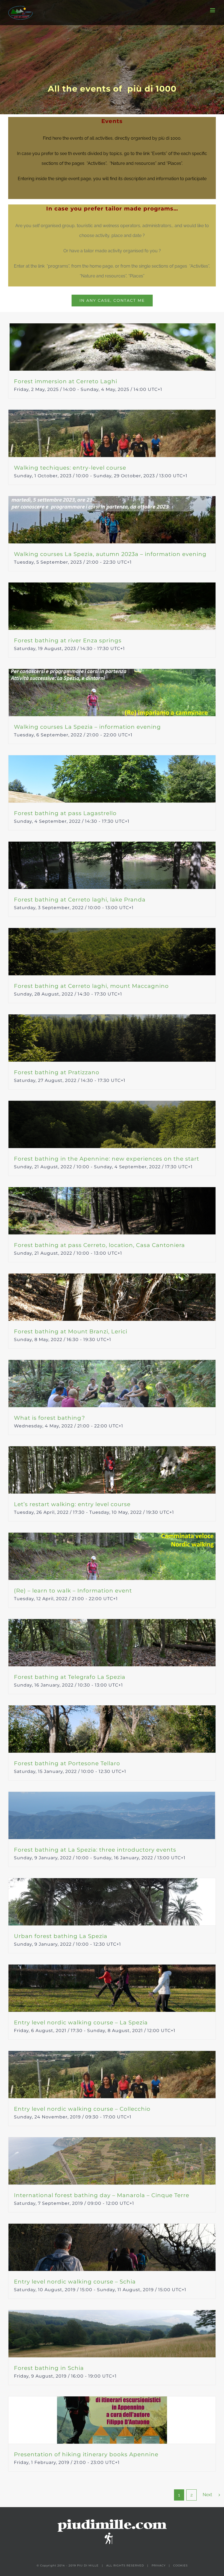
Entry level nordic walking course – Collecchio (82, 2109)
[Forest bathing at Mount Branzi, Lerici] (112, 1297)
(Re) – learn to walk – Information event (73, 1591)
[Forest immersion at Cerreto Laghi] (112, 347)
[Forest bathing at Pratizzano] (112, 1038)
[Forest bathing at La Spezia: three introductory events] (112, 1815)
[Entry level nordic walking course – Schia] (112, 2247)
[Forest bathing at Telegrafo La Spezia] (112, 1643)
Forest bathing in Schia (49, 2368)
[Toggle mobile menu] (213, 10)
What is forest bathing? (49, 1418)
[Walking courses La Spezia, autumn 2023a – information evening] (112, 520)
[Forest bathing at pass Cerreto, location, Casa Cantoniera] (112, 1211)
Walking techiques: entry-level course (70, 468)
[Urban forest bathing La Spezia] (112, 1902)
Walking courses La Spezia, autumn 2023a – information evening (110, 554)
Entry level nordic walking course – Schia (75, 2282)
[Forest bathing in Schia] (112, 2334)
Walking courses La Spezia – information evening (87, 727)
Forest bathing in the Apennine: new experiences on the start (107, 1159)
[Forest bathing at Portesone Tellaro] (112, 1729)
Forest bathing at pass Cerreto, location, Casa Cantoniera (99, 1245)
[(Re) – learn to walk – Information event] (112, 1556)
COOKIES (180, 2565)
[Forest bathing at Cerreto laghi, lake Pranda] (112, 865)
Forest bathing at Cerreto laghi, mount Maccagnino (91, 986)
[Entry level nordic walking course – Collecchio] (112, 2075)
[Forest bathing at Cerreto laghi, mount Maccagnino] (112, 952)
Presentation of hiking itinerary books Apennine (86, 2454)
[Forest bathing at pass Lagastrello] (112, 779)
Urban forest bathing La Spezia (61, 1936)
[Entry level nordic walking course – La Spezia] (112, 1988)
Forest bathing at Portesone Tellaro (67, 1763)
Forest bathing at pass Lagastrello (65, 813)
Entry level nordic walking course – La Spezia (81, 2022)
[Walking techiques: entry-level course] (112, 433)
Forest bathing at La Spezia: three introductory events (95, 1850)
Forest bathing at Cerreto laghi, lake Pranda (80, 900)
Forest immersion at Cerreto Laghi (66, 381)
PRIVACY (159, 2565)
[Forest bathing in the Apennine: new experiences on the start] (112, 1124)
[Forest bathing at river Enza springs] (112, 606)
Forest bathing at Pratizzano (57, 1072)
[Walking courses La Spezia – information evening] (112, 693)
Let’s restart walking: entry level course (72, 1504)
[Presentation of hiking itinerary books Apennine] (112, 2420)
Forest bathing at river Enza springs (68, 640)
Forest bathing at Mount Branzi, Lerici (71, 1331)
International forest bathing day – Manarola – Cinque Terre (102, 2195)
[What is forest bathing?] (112, 1384)
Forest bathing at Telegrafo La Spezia (70, 1677)
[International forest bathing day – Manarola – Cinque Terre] (112, 2161)
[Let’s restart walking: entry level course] (112, 1470)
